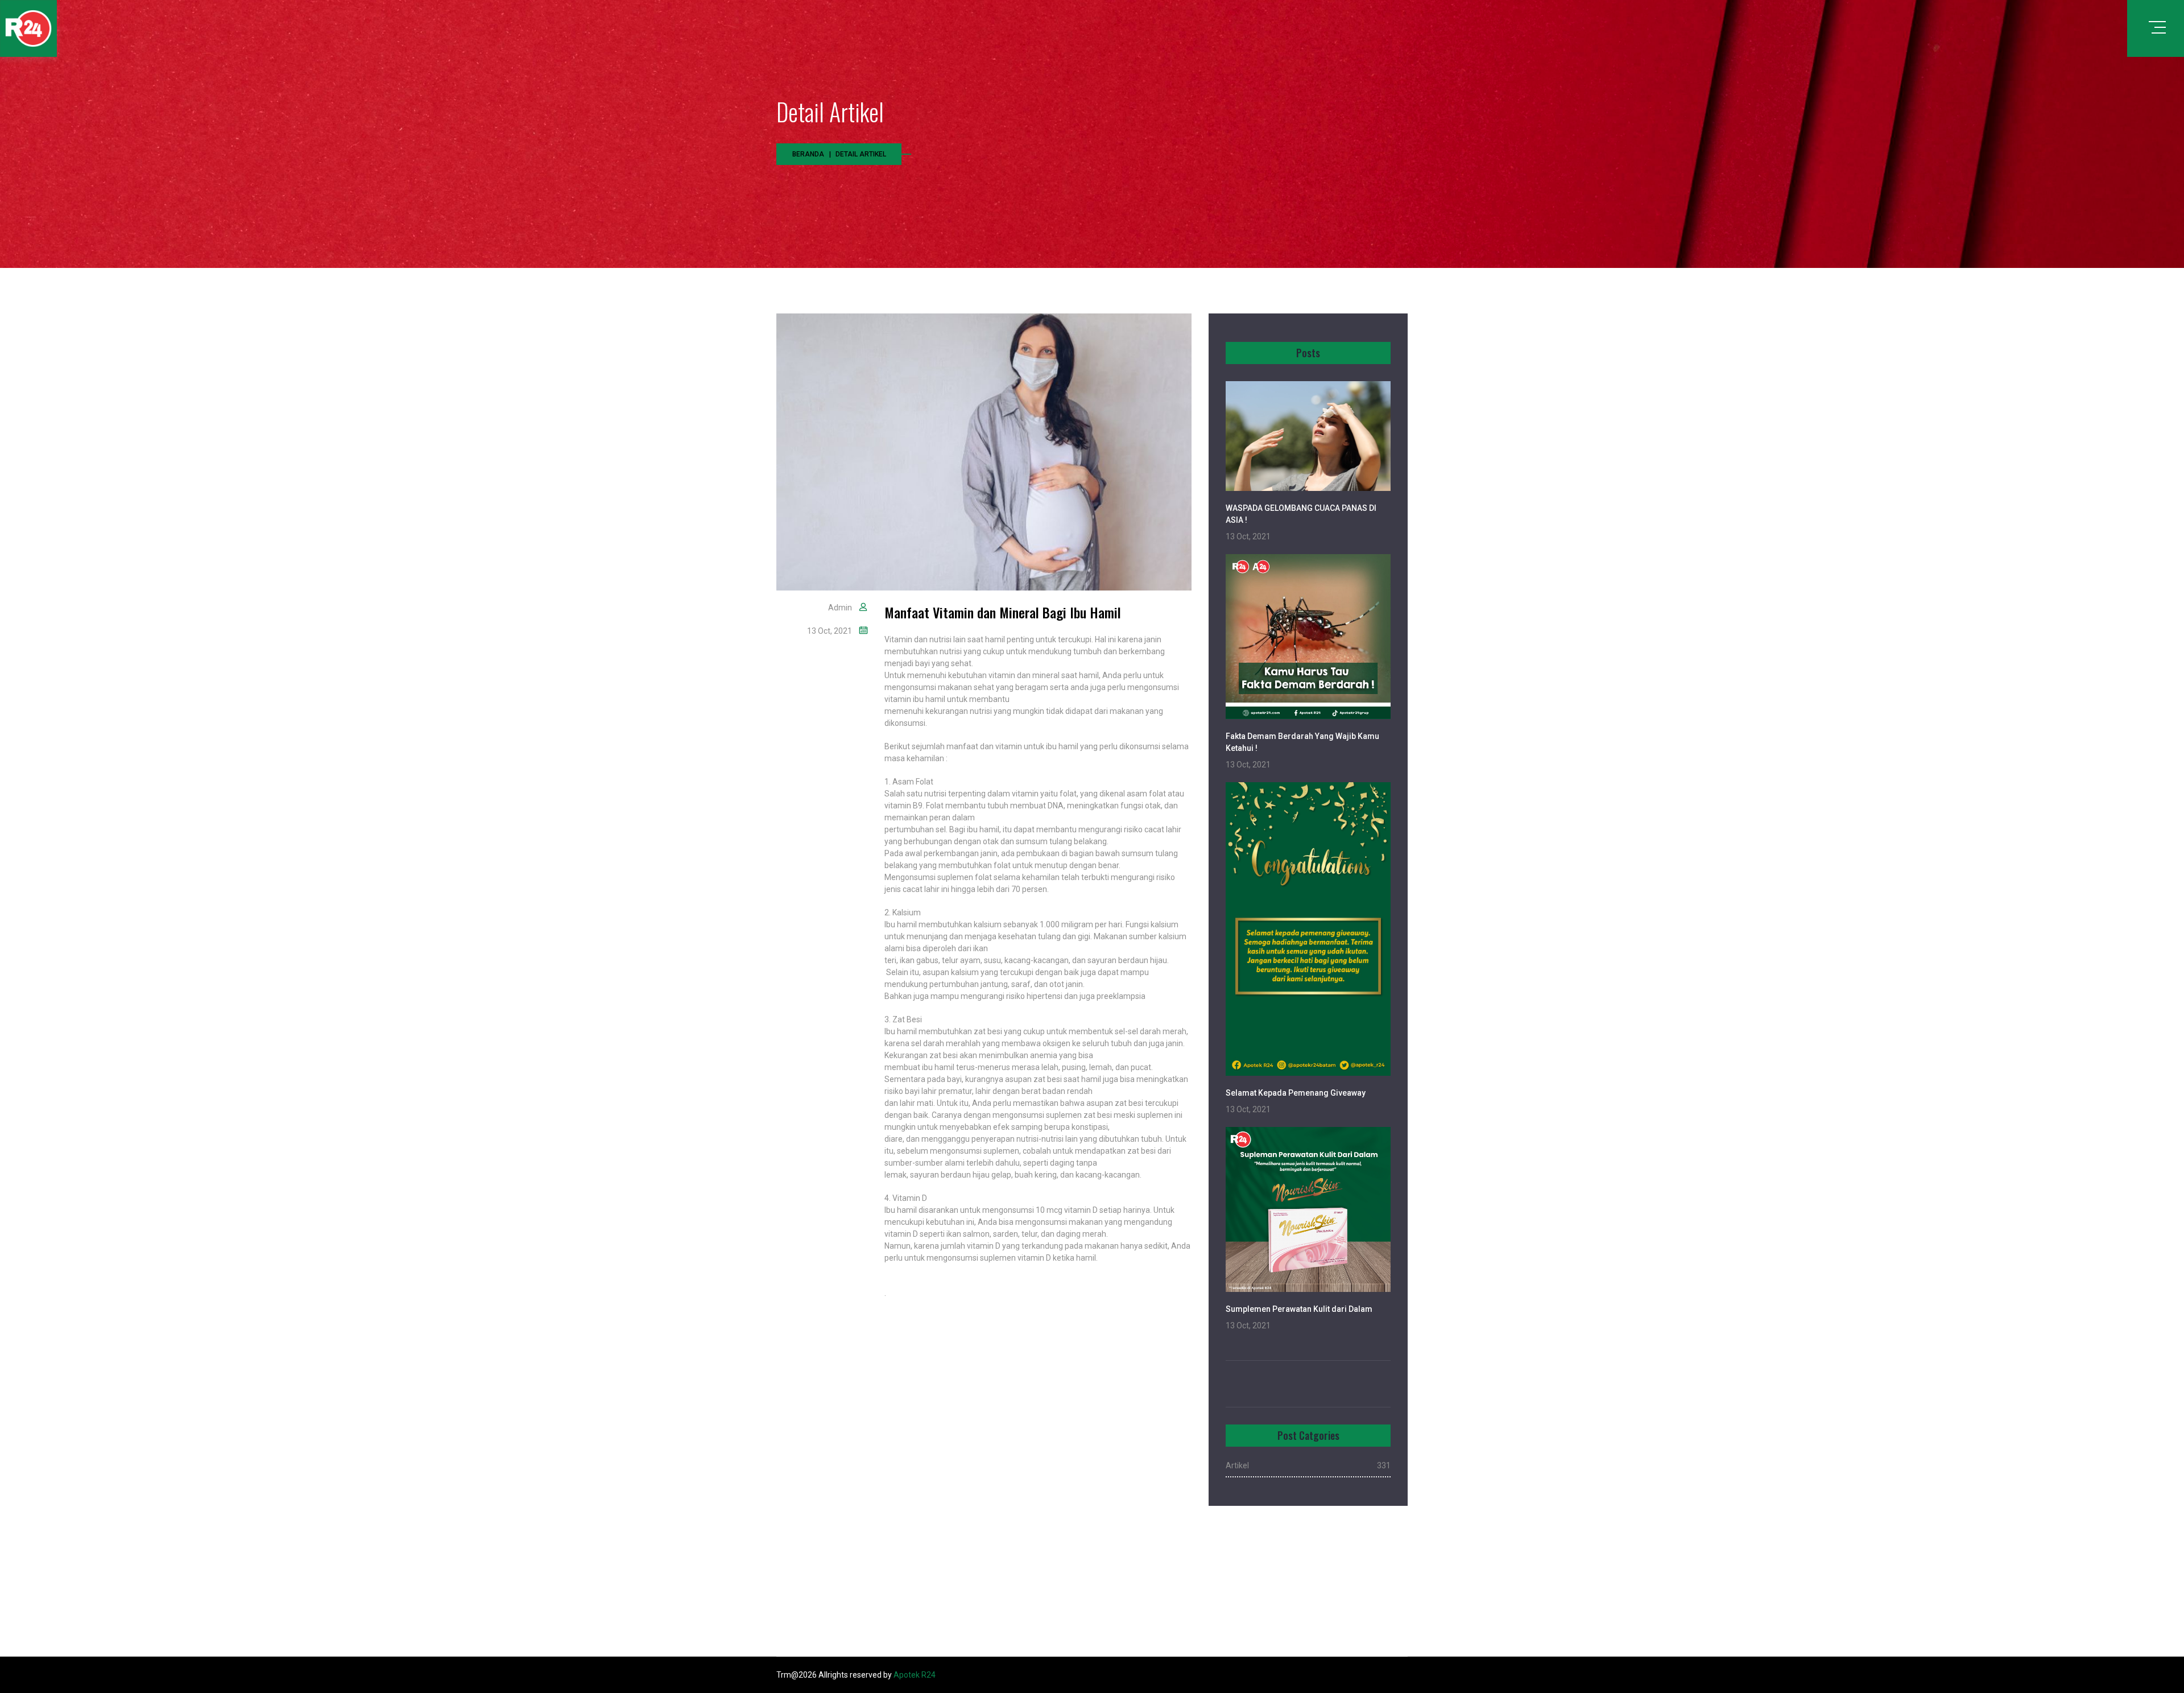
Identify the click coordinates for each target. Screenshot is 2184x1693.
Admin (840, 608)
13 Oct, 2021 (830, 631)
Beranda (808, 154)
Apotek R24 (915, 1675)
